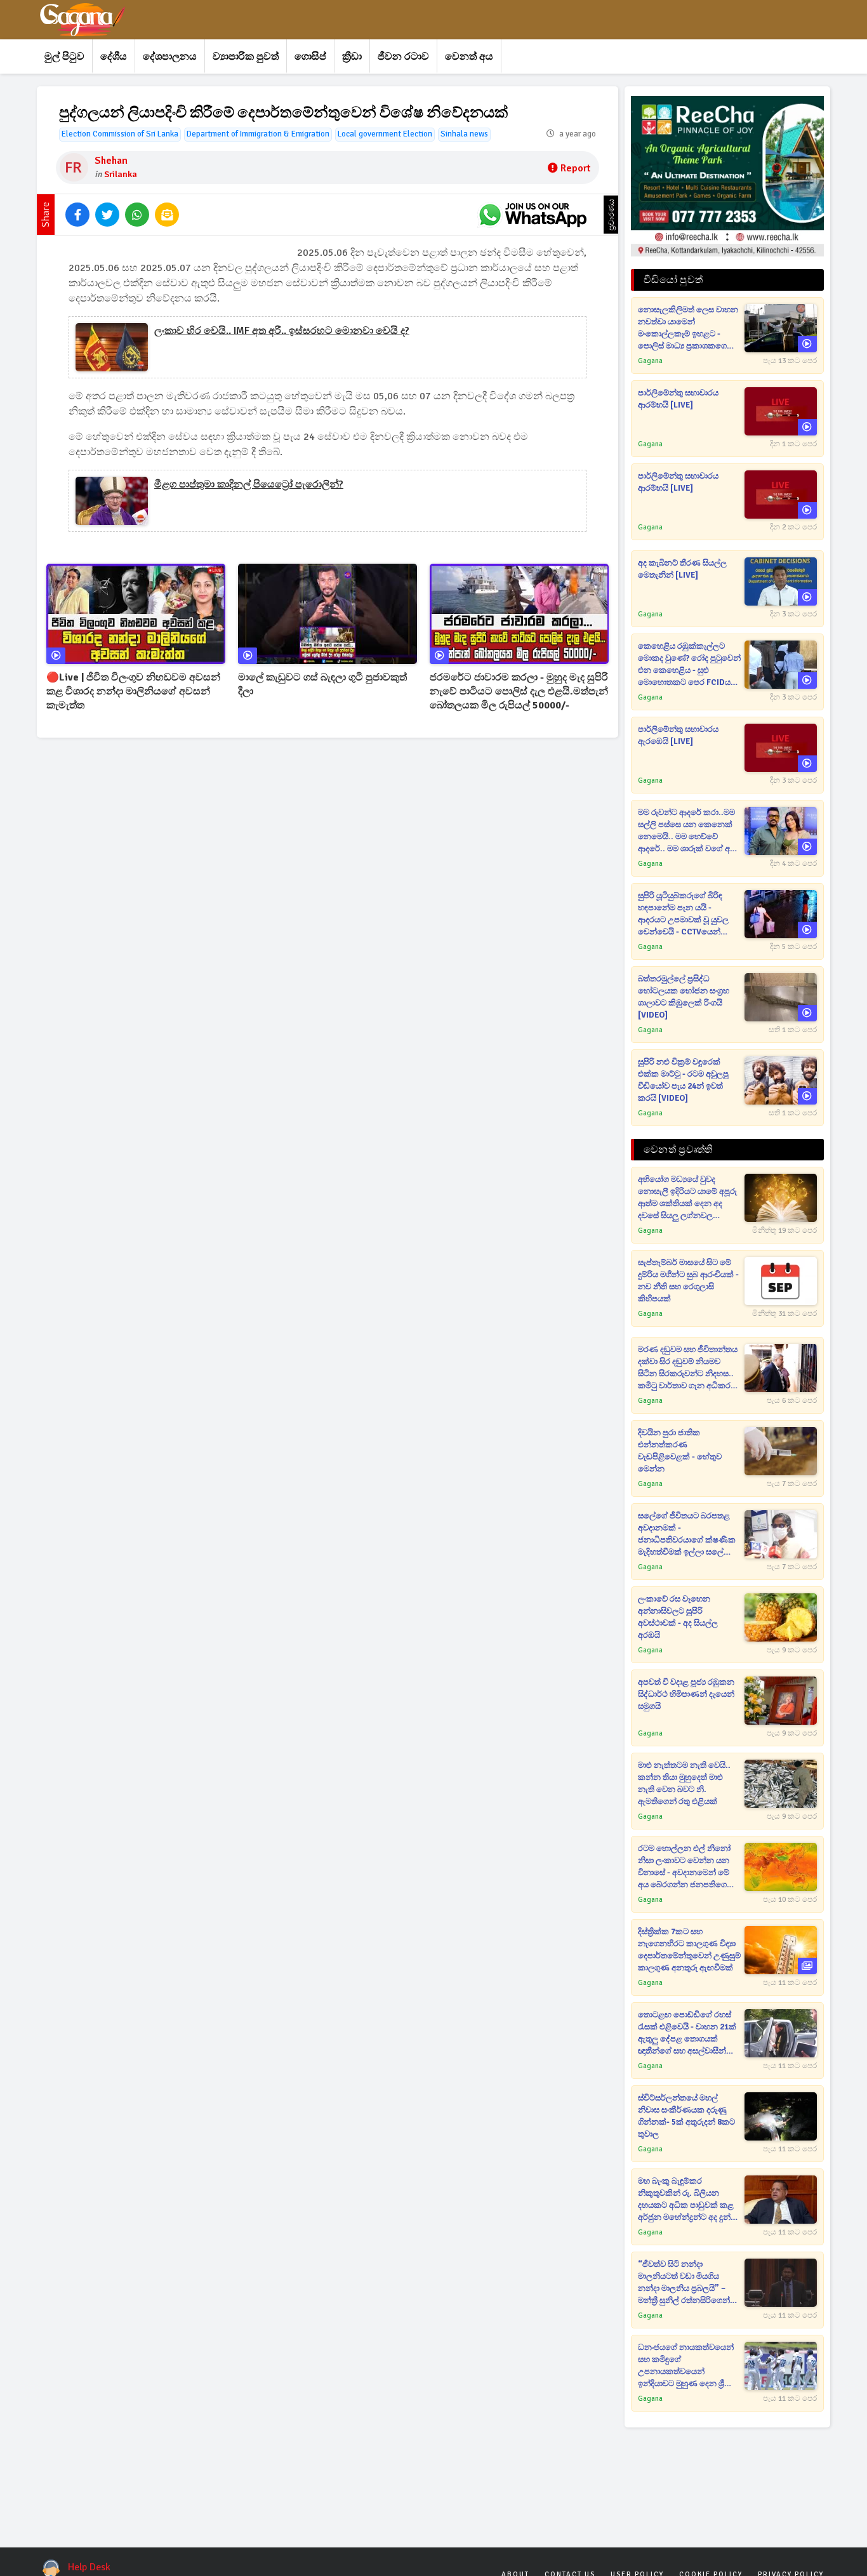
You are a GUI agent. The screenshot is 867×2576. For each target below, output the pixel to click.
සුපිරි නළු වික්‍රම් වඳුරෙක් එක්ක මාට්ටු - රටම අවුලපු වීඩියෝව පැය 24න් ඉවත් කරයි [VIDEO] (683, 1080)
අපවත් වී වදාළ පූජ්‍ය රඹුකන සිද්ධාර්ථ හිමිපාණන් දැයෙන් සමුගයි (686, 1694)
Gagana (650, 361)
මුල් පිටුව (64, 56)
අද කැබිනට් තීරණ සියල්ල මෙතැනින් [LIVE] (682, 569)
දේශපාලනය (170, 56)
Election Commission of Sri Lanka (120, 134)
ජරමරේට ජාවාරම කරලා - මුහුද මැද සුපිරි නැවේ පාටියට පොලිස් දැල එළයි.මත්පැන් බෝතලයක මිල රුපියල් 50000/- (519, 691)
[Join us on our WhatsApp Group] (533, 215)
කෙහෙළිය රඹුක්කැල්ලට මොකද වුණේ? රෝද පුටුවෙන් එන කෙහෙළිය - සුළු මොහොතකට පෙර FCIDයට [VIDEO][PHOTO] (689, 665)
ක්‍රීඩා (352, 56)
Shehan (111, 161)
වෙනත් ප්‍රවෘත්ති (678, 1150)
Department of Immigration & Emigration (258, 134)
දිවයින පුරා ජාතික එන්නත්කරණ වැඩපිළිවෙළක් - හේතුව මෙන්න (680, 1451)
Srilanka (121, 174)
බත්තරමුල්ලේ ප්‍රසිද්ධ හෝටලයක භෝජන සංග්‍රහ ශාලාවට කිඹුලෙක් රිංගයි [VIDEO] (684, 997)
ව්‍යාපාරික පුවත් (246, 56)
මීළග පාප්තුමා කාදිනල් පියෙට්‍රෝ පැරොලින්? (249, 484)
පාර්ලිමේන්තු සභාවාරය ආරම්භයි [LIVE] (678, 399)
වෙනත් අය (469, 56)
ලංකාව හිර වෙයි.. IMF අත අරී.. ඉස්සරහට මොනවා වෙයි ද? (282, 331)
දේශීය (114, 56)
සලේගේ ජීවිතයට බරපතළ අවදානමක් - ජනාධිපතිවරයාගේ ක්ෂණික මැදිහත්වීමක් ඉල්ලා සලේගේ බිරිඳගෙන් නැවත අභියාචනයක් (687, 1535)
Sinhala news (464, 134)
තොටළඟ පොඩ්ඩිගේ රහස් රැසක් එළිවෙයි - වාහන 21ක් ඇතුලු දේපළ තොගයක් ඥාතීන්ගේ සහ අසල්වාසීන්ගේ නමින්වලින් (688, 2034)
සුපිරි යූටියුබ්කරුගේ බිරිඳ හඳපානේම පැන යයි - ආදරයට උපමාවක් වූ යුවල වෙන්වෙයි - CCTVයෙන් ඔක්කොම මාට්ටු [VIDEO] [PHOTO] (683, 914)
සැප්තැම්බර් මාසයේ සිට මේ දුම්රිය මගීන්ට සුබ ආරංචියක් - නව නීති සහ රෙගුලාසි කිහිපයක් (688, 1281)
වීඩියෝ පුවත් (673, 280)
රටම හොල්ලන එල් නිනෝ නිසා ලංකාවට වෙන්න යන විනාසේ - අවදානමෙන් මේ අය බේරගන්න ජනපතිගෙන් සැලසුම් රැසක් (686, 1867)
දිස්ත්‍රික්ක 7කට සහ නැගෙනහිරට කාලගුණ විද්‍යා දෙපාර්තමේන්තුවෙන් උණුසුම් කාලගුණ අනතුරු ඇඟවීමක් (689, 1950)
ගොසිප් (310, 56)
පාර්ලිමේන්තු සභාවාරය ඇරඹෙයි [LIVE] (678, 735)
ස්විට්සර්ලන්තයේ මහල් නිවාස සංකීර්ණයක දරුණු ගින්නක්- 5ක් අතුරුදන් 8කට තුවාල (686, 2116)
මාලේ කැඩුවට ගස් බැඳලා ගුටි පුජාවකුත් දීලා (322, 684)
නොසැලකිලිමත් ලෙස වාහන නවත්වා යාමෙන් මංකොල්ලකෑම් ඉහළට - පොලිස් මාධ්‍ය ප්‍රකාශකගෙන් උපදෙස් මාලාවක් (688, 329)
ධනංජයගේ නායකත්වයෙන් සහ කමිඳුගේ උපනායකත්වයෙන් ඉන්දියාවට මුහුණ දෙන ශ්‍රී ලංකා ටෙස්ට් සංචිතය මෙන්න (687, 2366)
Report (575, 168)
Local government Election (385, 134)
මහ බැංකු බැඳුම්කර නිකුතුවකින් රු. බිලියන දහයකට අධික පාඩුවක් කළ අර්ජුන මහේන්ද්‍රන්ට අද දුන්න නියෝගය (688, 2200)
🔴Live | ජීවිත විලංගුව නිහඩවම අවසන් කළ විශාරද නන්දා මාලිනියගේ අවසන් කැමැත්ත (133, 691)
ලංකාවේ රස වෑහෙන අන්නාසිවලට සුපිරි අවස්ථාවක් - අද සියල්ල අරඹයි (678, 1617)
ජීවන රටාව (403, 56)
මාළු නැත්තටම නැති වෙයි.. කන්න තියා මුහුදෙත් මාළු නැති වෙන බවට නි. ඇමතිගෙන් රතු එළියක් (684, 1783)
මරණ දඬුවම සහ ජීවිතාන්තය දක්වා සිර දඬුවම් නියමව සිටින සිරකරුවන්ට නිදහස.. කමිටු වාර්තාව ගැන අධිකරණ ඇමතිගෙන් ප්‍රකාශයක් (689, 1368)
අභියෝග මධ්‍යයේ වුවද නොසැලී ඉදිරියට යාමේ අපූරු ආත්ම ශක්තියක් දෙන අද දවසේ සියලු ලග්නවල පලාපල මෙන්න (687, 1198)
